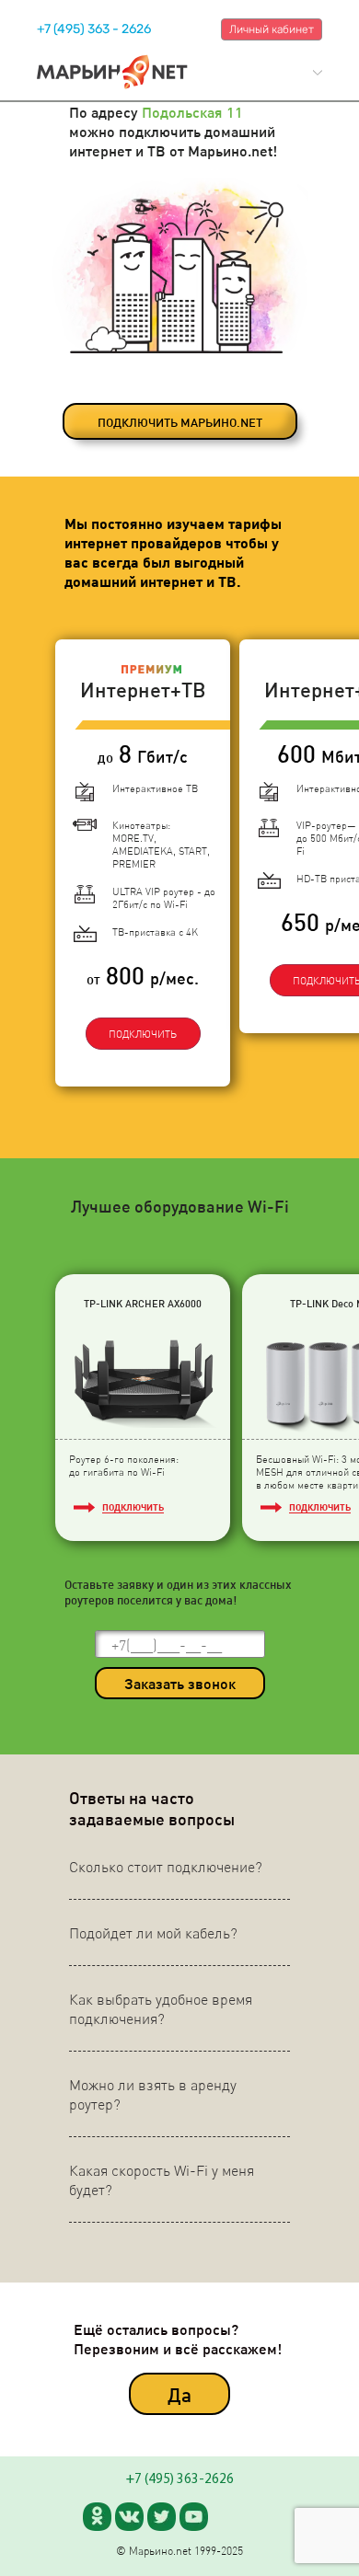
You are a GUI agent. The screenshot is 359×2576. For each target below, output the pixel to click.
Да (179, 2394)
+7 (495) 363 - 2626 (94, 29)
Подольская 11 (192, 112)
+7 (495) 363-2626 (180, 2480)
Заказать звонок (180, 1683)
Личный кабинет (272, 29)
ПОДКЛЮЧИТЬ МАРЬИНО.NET (180, 422)
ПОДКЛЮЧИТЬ (143, 1034)
